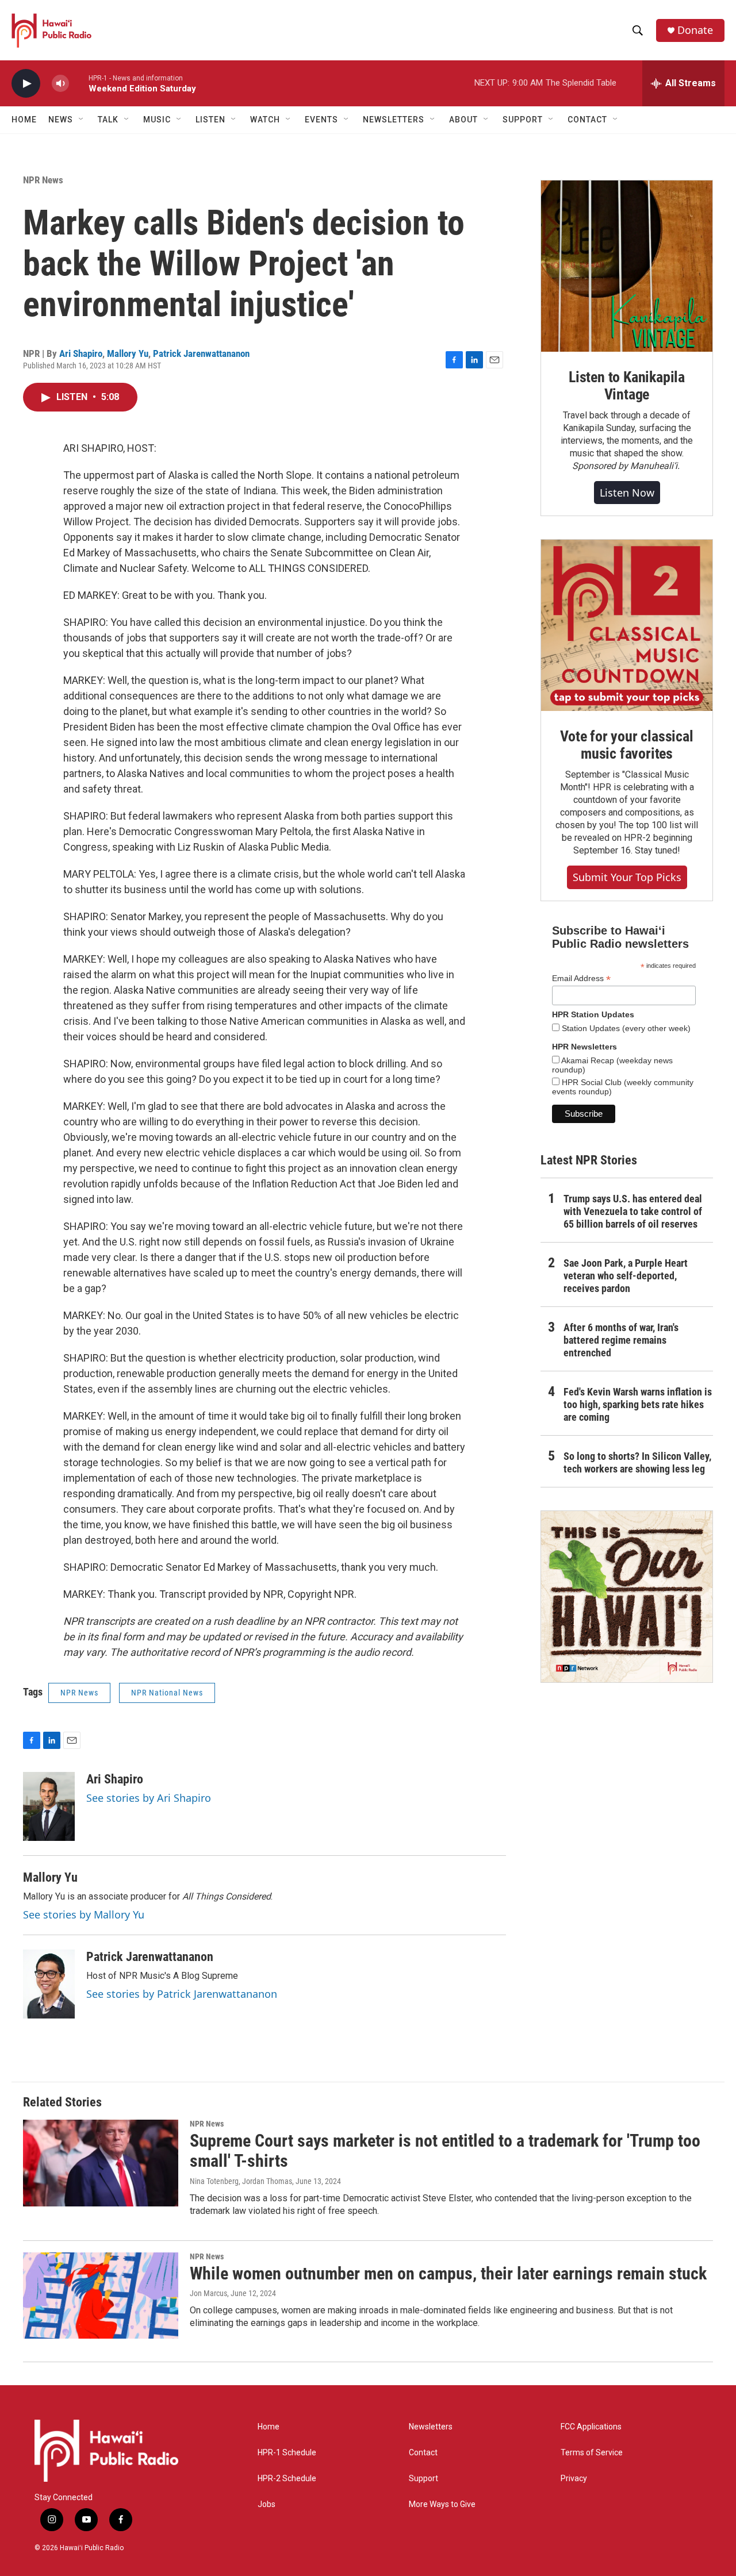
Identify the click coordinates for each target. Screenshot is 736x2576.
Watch (265, 120)
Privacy (574, 2479)
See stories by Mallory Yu (84, 1914)
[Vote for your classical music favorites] (627, 625)
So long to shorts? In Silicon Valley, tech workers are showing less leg (637, 1462)
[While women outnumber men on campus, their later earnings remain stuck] (101, 2296)
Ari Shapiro (81, 353)
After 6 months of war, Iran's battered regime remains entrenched (621, 1340)
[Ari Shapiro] (49, 1806)
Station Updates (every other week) (625, 1028)
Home (24, 120)
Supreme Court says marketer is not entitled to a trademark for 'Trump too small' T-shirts (445, 2151)
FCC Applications (591, 2427)
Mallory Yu (128, 353)
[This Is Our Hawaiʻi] (627, 1597)
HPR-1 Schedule (287, 2453)
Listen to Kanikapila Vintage (627, 386)
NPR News (43, 180)
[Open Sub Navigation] (82, 120)
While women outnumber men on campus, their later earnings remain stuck (448, 2273)
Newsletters (431, 2427)
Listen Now (627, 493)
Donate (695, 30)
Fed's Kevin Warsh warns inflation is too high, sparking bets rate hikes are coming (638, 1404)
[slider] (79, 83)
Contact (423, 2453)
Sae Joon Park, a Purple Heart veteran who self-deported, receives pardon (626, 1276)
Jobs (267, 2504)
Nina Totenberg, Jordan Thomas (241, 2181)
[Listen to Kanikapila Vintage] (627, 266)
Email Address (581, 979)
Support (423, 2479)
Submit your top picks (627, 877)
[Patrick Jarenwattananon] (49, 1984)
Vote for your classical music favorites (626, 745)
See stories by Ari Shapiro (149, 1798)
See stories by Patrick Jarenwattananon (182, 1994)
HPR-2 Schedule (287, 2479)
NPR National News (167, 1693)
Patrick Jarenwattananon (201, 353)
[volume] (60, 84)
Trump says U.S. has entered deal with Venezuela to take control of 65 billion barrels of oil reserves (633, 1211)
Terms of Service (592, 2453)
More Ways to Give (442, 2504)
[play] (26, 84)
